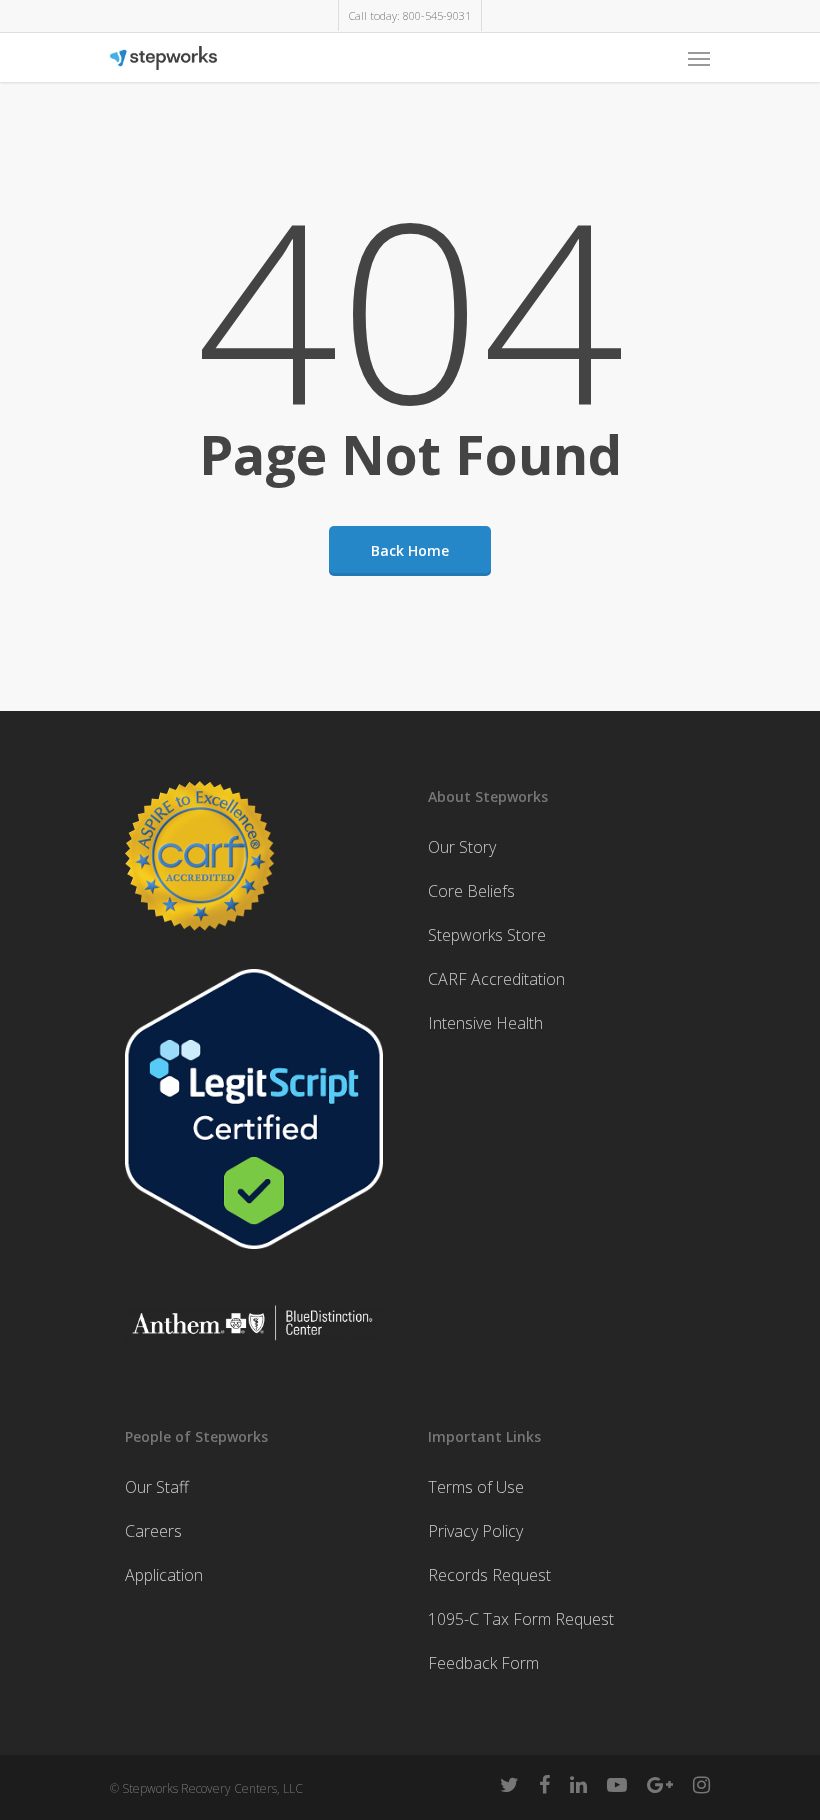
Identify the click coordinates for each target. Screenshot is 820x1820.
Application (164, 1575)
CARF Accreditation (496, 979)
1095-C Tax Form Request (521, 1619)
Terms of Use (476, 1487)
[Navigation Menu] (699, 58)
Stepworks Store (487, 935)
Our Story (462, 847)
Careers (153, 1531)
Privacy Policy (475, 1531)
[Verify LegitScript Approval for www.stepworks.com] (254, 1258)
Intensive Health (485, 1023)
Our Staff (157, 1487)
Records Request (489, 1575)
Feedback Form (483, 1663)
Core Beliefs (471, 891)
